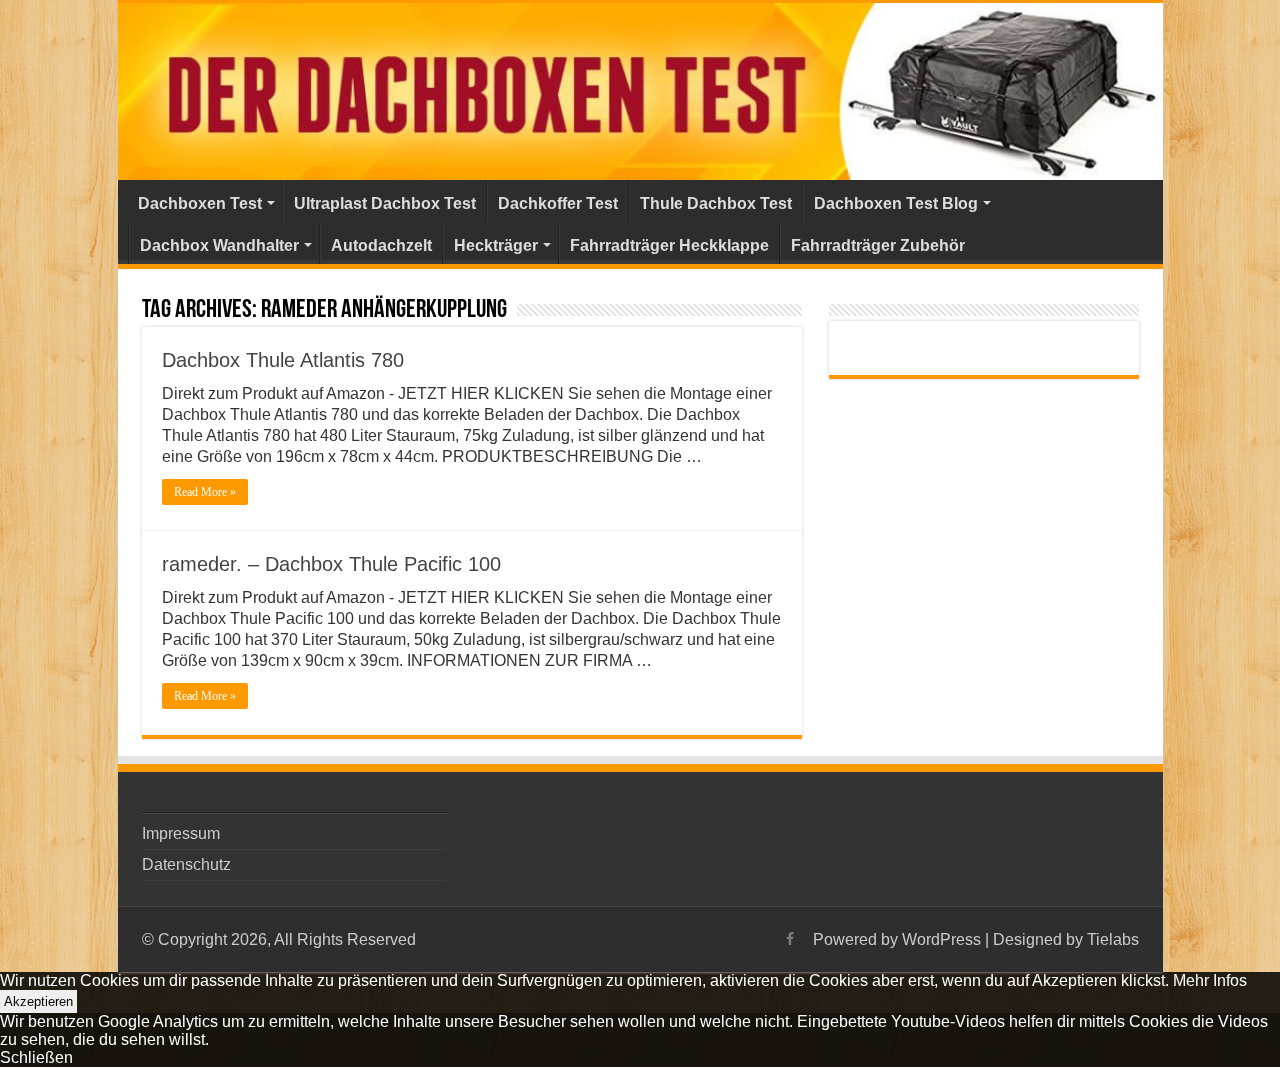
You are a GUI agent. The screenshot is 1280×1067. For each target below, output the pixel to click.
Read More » (205, 492)
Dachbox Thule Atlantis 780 (283, 360)
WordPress (941, 939)
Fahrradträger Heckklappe (669, 245)
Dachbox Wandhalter (219, 245)
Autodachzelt (381, 245)
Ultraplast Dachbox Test (385, 203)
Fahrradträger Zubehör (878, 245)
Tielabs (1113, 939)
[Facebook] (790, 939)
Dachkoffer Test (558, 203)
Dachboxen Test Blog (896, 203)
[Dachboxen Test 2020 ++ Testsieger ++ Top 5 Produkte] (640, 91)
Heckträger (496, 245)
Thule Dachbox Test (716, 203)
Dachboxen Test (200, 203)
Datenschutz (186, 864)
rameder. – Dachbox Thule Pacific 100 (331, 564)
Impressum (181, 833)
